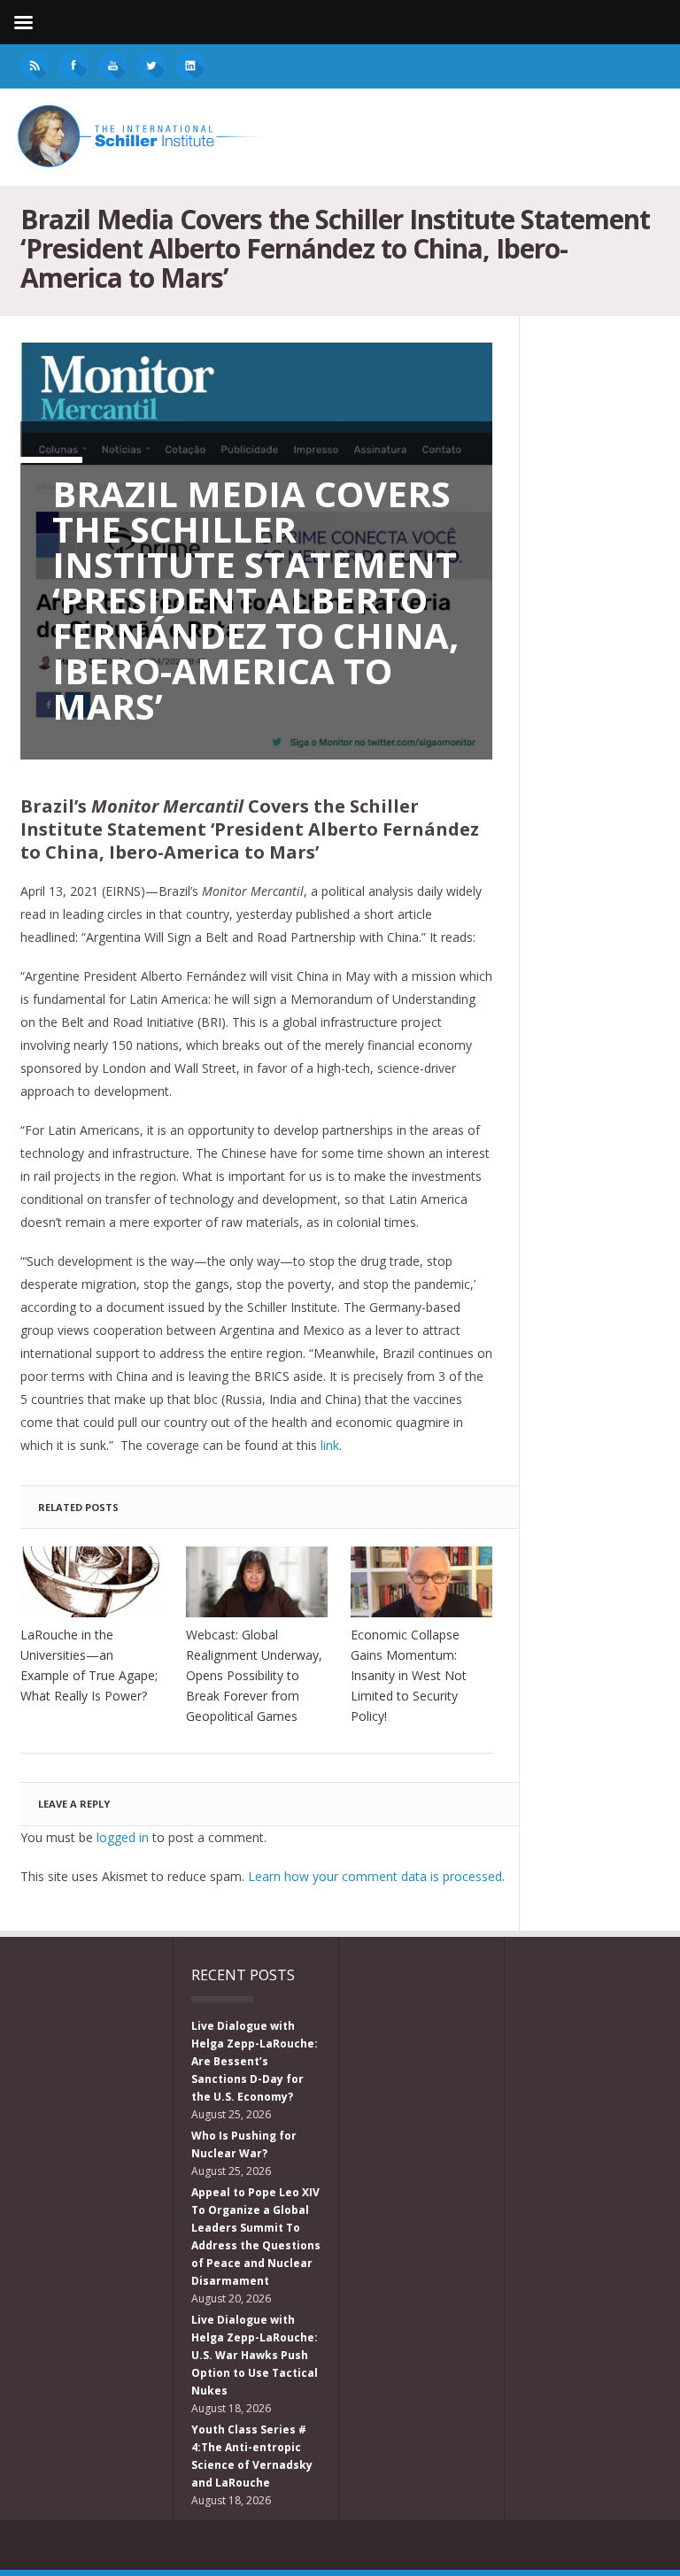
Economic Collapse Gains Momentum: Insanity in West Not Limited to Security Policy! (409, 1675)
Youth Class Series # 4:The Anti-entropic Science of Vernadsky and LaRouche (252, 2456)
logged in (123, 1837)
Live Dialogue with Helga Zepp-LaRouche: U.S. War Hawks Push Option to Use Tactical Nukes (255, 2355)
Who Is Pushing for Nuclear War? (244, 2144)
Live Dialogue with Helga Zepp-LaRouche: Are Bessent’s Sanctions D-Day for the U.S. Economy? (255, 2061)
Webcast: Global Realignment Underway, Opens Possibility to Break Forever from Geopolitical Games (254, 1675)
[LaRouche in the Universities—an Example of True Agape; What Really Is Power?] (91, 1582)
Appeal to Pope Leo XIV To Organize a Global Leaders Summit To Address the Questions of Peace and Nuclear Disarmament (256, 2237)
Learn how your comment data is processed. (376, 1876)
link (328, 1445)
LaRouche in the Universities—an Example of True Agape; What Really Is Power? (89, 1665)
